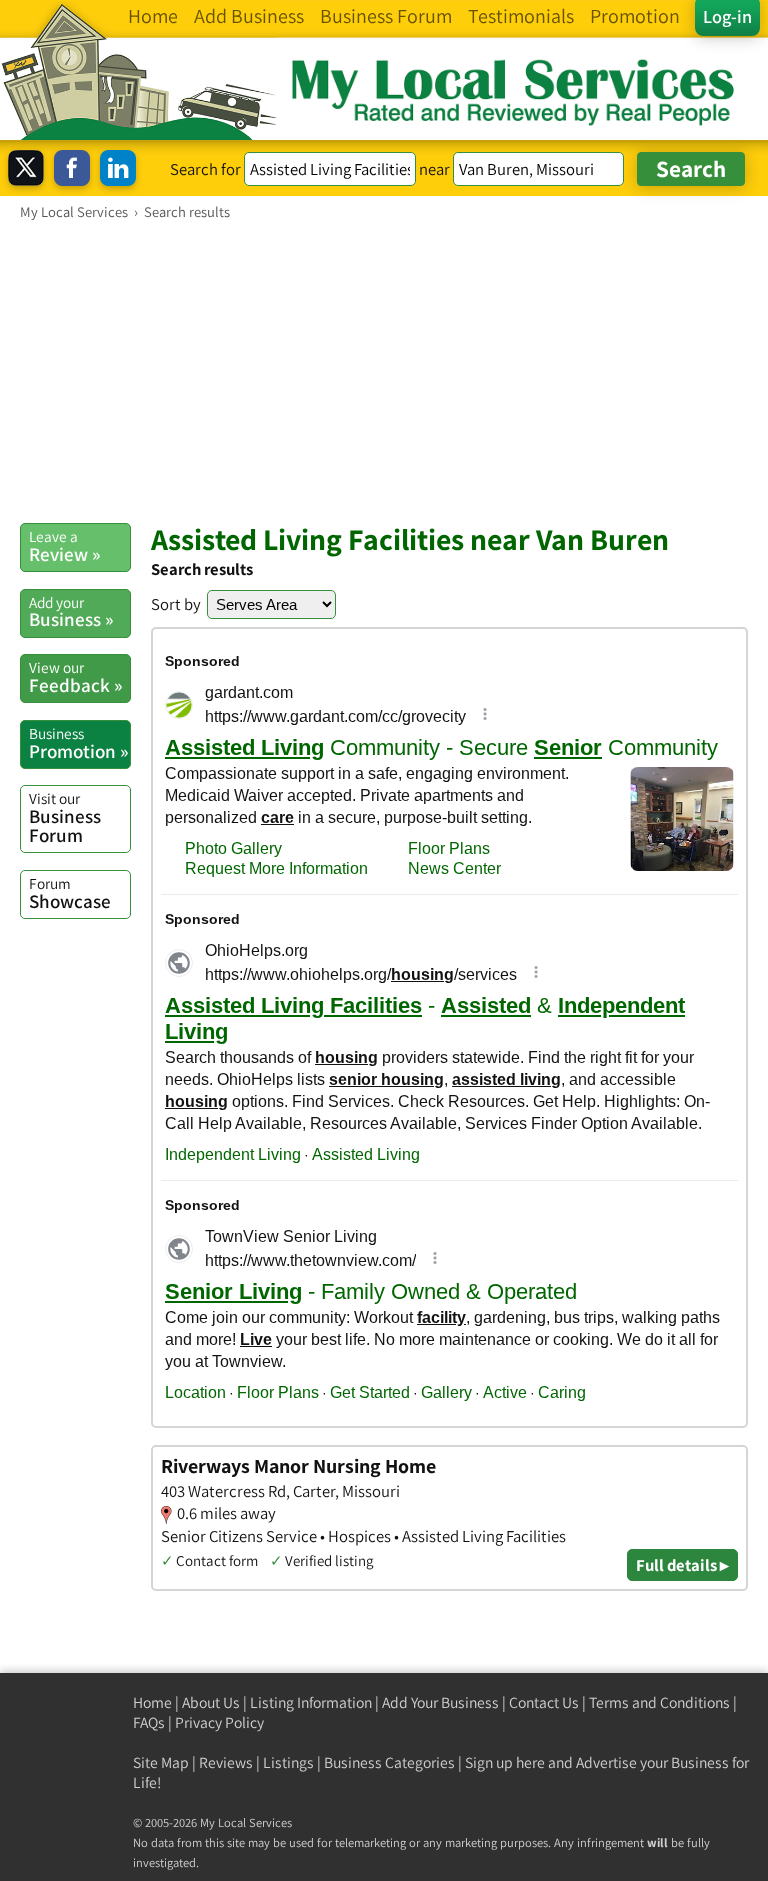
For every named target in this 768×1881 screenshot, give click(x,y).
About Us (211, 1702)
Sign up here (505, 1762)
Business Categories (389, 1762)
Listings (288, 1762)
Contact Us (544, 1702)
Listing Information (311, 1702)
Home (152, 1702)
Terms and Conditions (659, 1702)
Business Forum (65, 817)
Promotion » (78, 743)
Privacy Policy (219, 1722)
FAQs (149, 1722)
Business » (71, 612)
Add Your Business (440, 1702)
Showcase (70, 893)
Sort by (176, 604)
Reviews (226, 1762)
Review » (64, 546)
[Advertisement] (384, 371)
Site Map (161, 1762)
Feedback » (75, 677)
